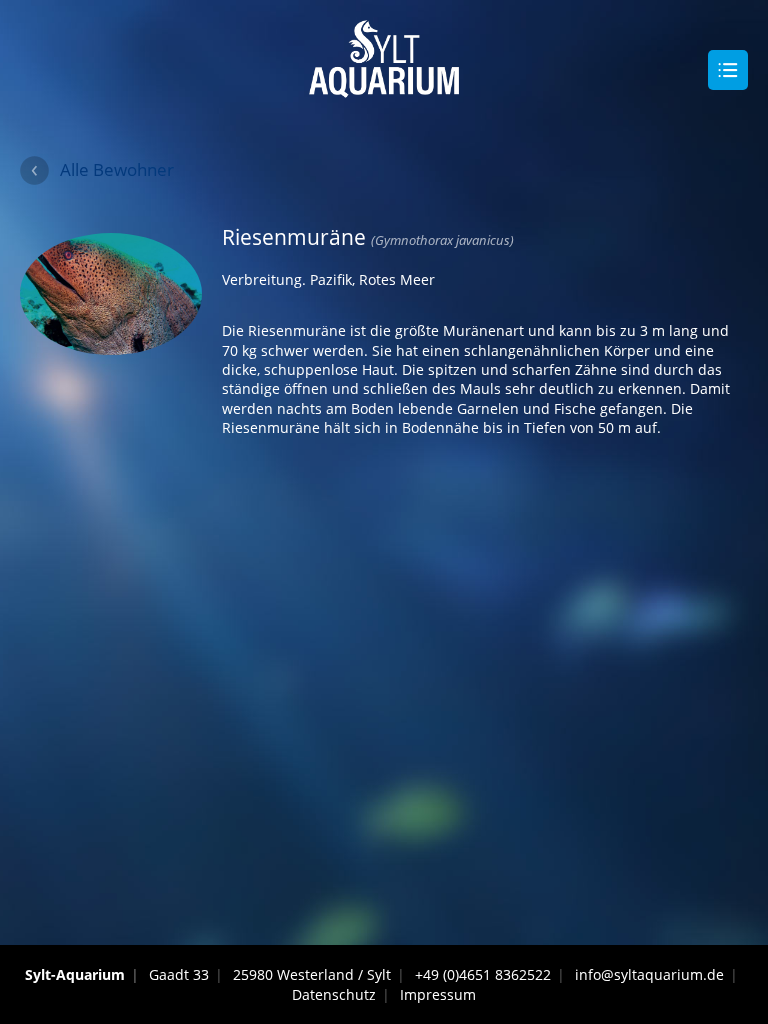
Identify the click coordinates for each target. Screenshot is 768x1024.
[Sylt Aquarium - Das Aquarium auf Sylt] (384, 88)
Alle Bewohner (117, 169)
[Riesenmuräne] (111, 344)
